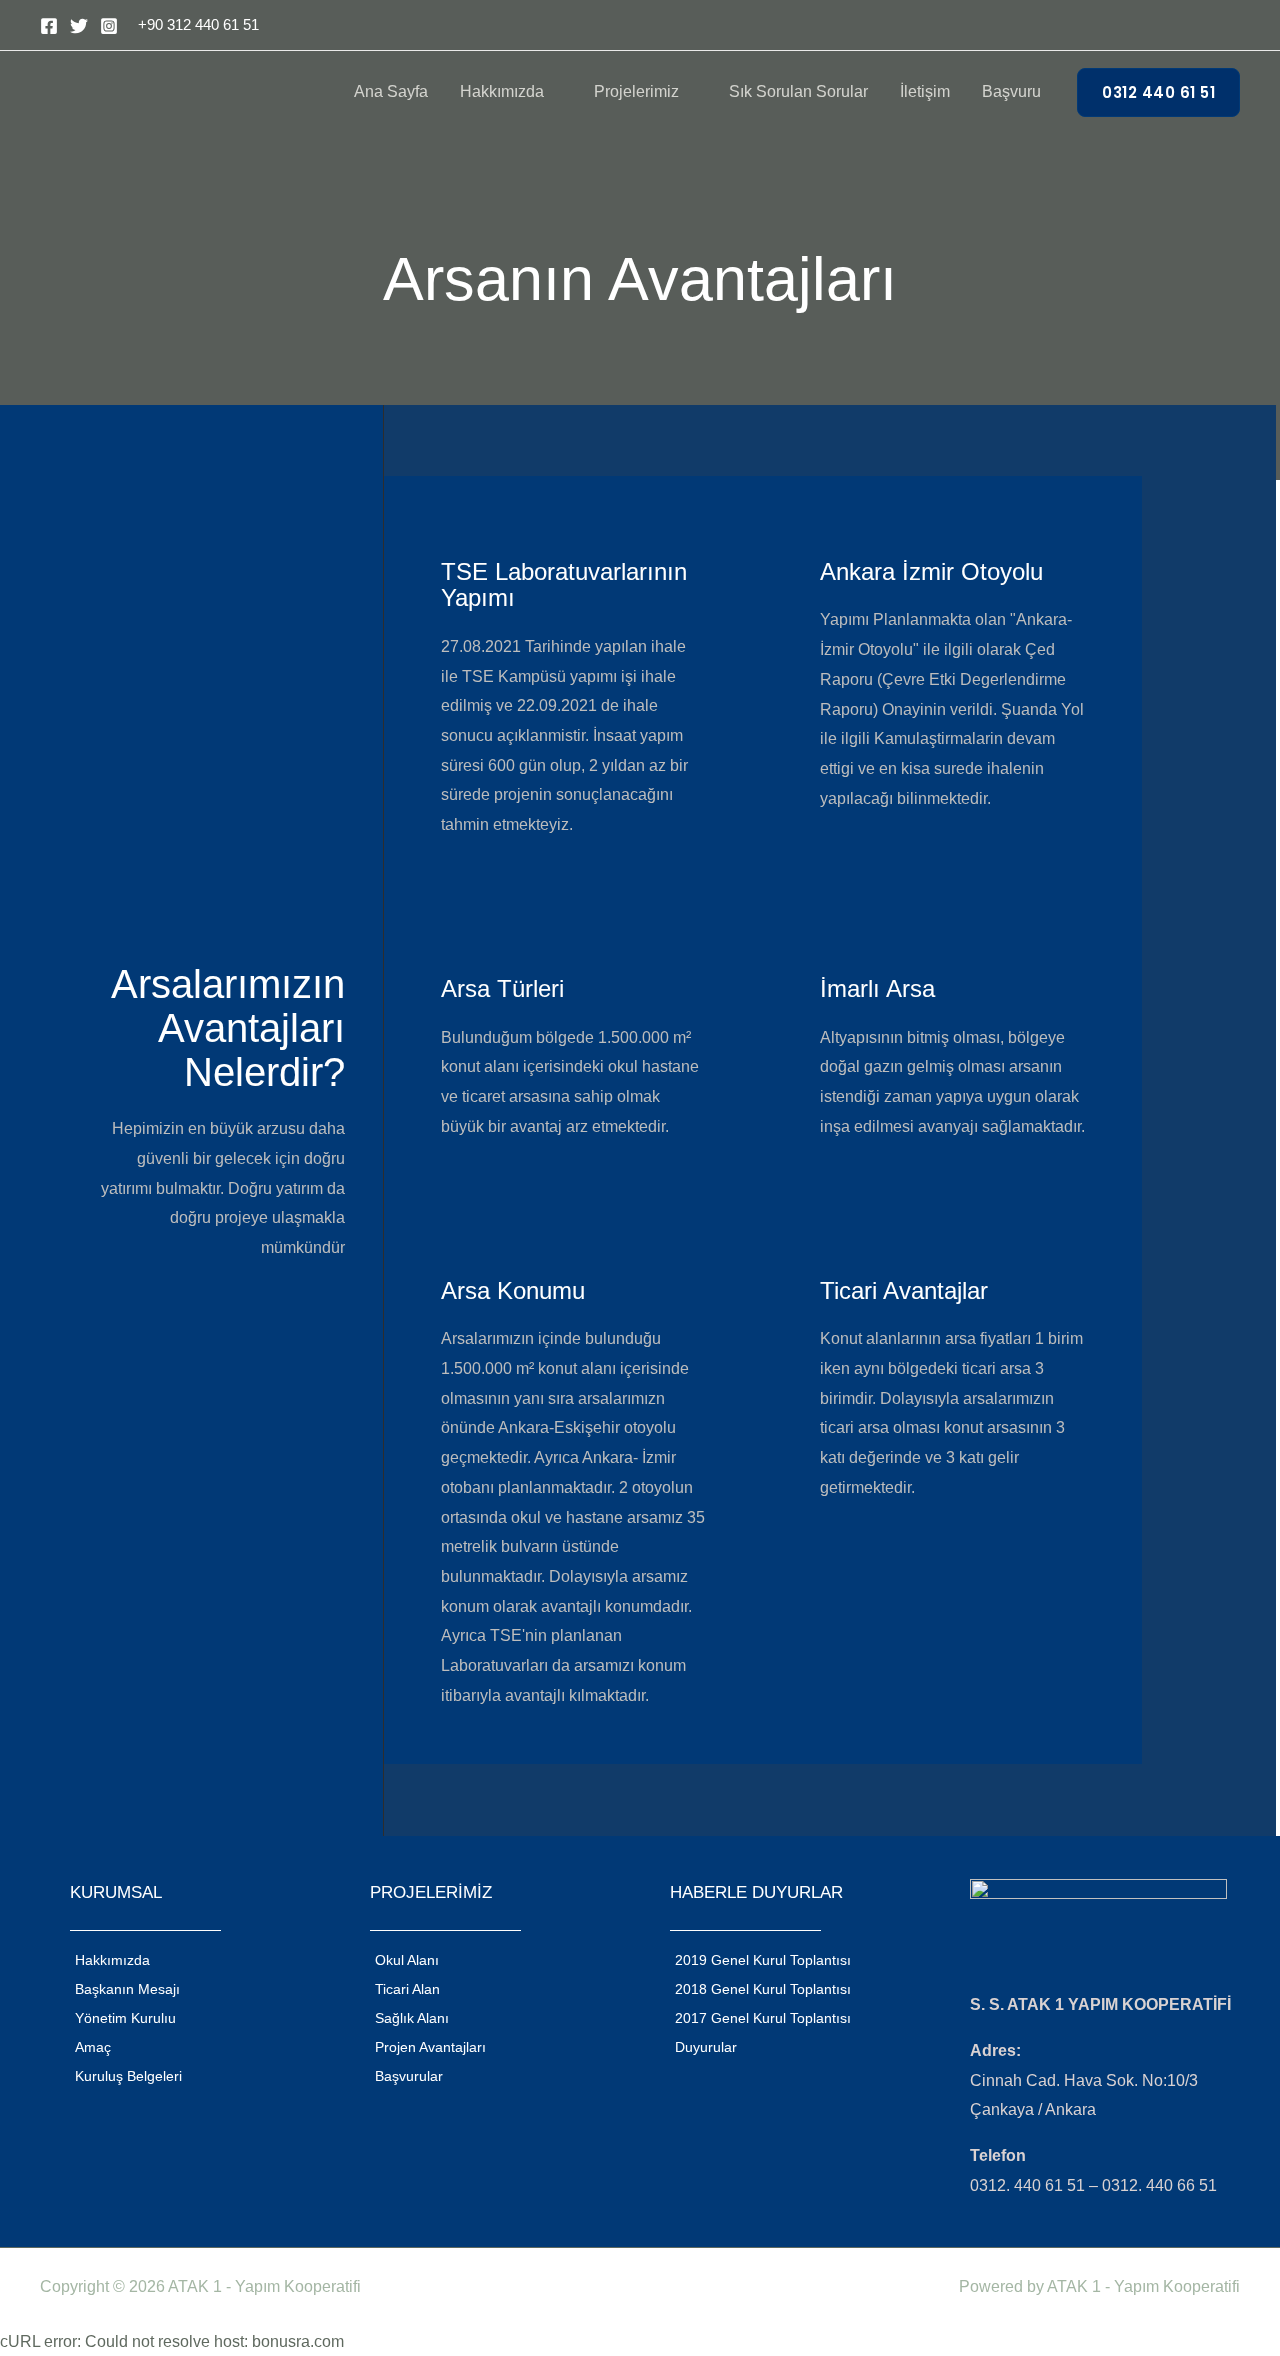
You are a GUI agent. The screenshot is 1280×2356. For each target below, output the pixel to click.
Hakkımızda (502, 91)
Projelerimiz (636, 91)
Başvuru (1011, 91)
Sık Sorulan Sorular (798, 91)
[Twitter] (79, 26)
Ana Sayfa (391, 91)
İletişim (925, 91)
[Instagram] (109, 26)
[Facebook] (49, 26)
